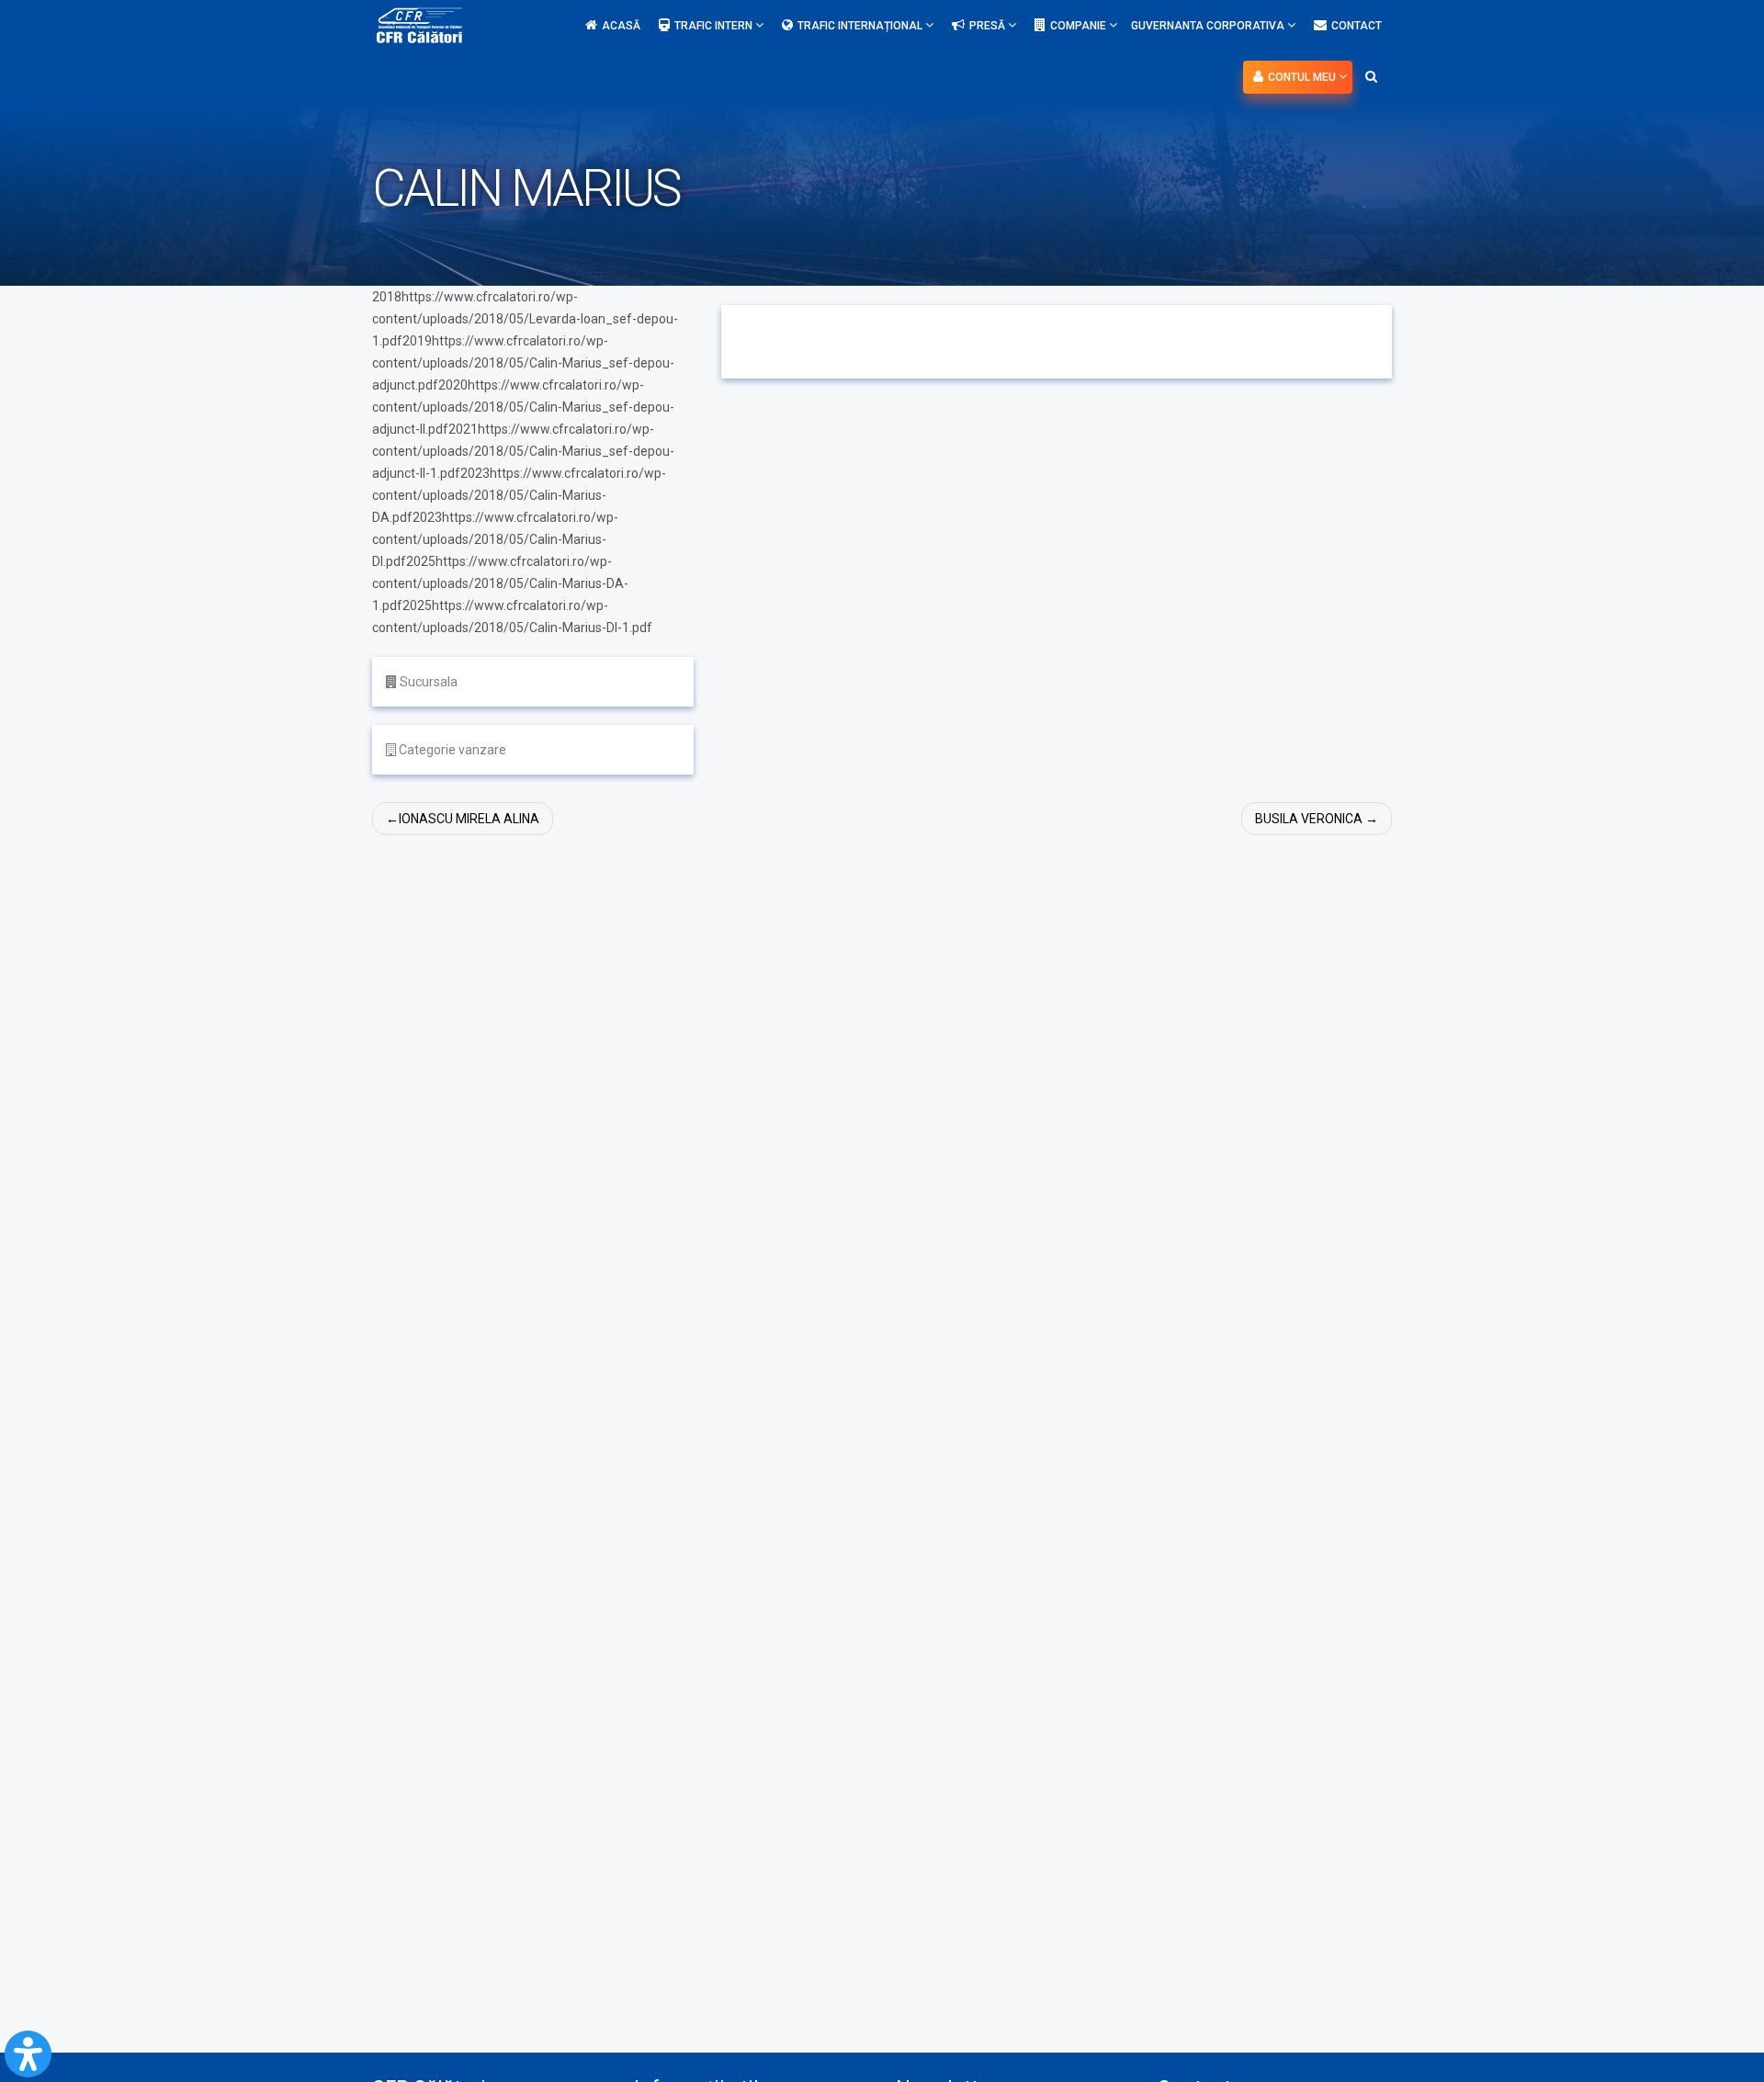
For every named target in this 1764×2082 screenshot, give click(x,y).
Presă (989, 26)
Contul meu (1303, 77)
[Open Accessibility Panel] (28, 2054)
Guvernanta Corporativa (1209, 26)
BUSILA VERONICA (1309, 819)
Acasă (621, 26)
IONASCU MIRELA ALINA (469, 819)
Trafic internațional (861, 26)
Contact (1357, 26)
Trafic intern (715, 26)
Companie (1080, 26)
